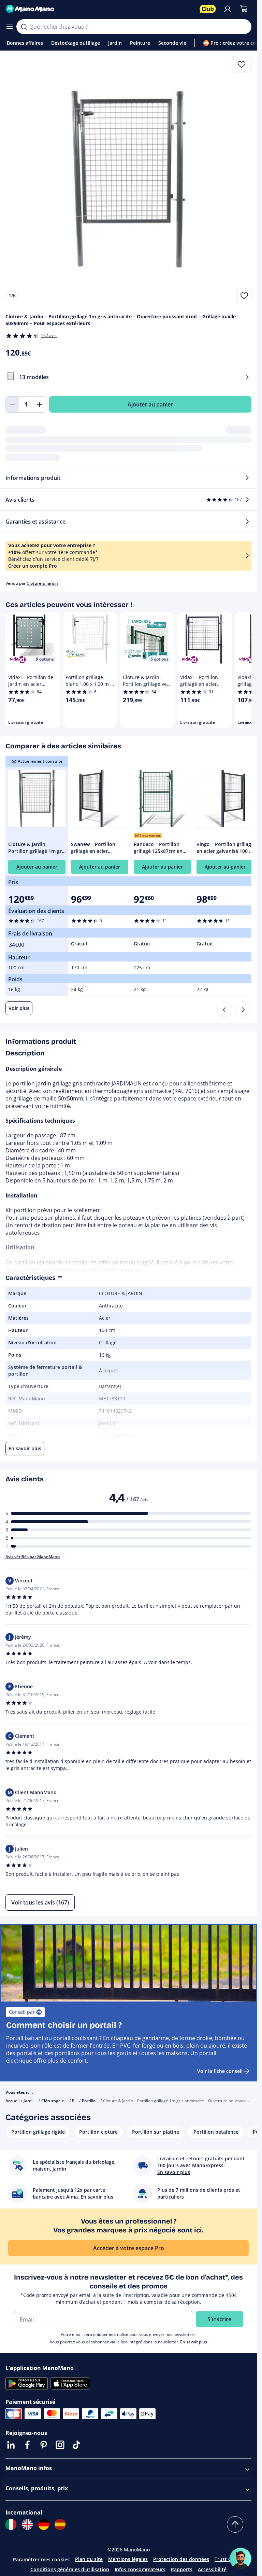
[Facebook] (27, 2445)
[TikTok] (76, 2445)
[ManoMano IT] (11, 2524)
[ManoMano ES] (60, 2524)
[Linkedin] (11, 2445)
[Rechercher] (24, 27)
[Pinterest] (44, 2445)
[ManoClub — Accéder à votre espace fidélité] (208, 9)
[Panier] (244, 9)
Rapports (182, 2569)
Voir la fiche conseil (220, 2071)
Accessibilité (212, 2569)
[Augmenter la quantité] (40, 404)
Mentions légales (128, 2559)
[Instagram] (60, 2445)
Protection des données (181, 2559)
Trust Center (229, 2559)
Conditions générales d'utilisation (70, 2569)
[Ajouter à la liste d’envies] (244, 295)
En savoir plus (194, 2342)
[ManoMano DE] (44, 2524)
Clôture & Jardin (42, 583)
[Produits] (10, 27)
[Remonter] (235, 2524)
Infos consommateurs (140, 2569)
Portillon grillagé (98, 2101)
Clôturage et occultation (65, 2101)
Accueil (12, 2101)
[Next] (243, 1010)
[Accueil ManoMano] (100, 9)
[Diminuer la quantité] (12, 404)
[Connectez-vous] (228, 9)
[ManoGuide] (241, 2559)
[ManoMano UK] (27, 2524)
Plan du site (89, 2559)
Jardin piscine (37, 2101)
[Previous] (224, 1010)
